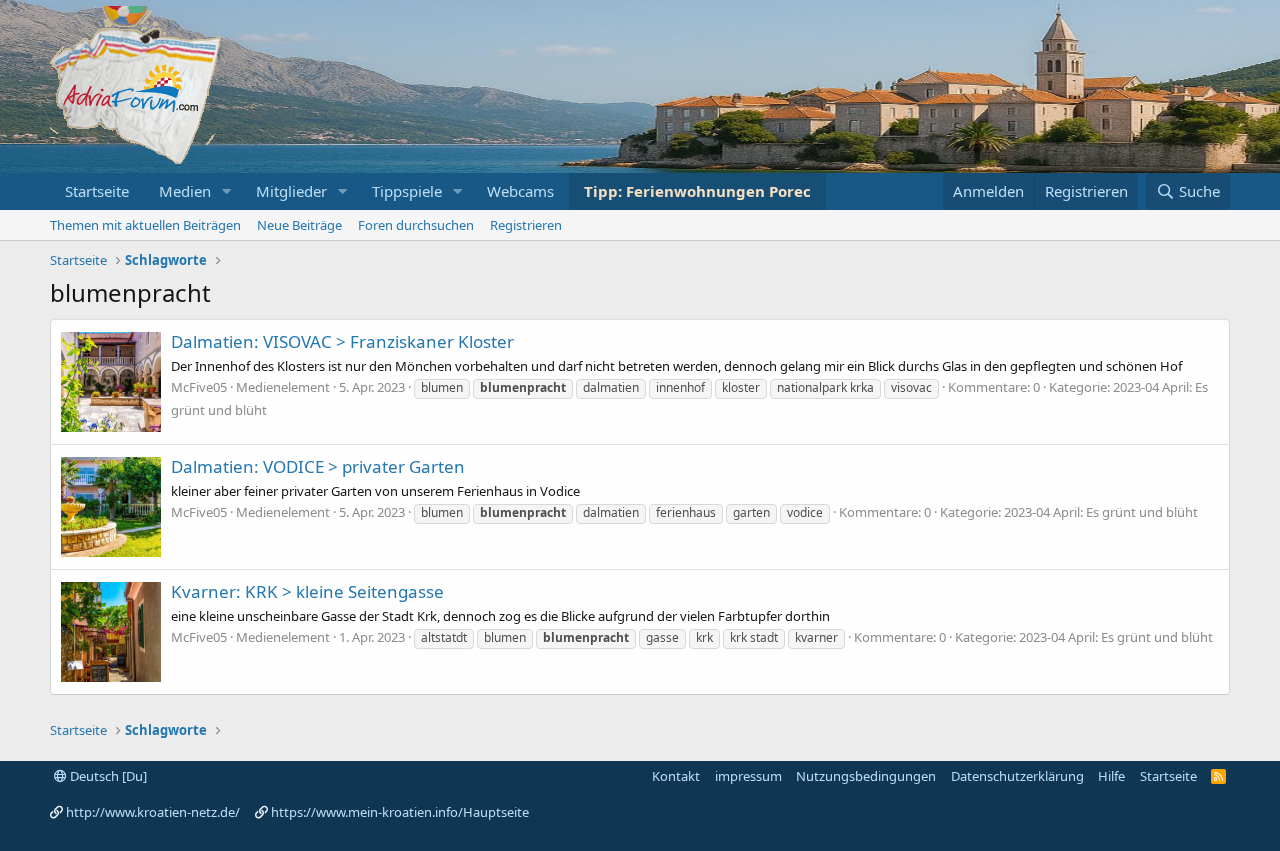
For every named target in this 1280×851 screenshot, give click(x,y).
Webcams (520, 191)
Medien (185, 191)
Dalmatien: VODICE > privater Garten (318, 466)
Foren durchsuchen (416, 225)
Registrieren (526, 225)
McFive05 (199, 387)
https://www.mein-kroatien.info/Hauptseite (400, 812)
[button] (227, 191)
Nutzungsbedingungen (866, 776)
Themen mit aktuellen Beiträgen (145, 225)
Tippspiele (407, 191)
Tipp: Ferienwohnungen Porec (697, 191)
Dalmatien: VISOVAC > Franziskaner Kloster (342, 341)
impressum (748, 776)
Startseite (97, 191)
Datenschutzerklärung (1017, 776)
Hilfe (1111, 776)
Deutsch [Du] (107, 776)
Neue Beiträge (299, 225)
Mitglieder (291, 191)
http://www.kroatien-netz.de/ (153, 812)
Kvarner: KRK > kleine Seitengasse (307, 591)
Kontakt (676, 776)
